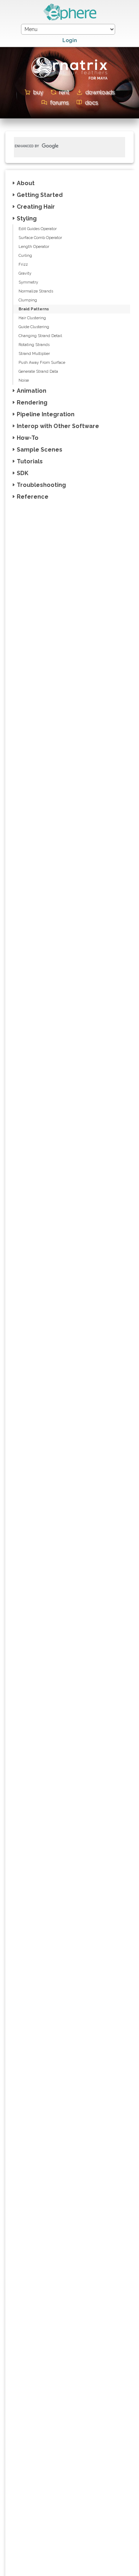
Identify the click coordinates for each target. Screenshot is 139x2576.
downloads (100, 92)
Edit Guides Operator (38, 229)
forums (59, 103)
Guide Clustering (34, 327)
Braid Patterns (34, 309)
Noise (24, 380)
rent (64, 92)
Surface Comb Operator (40, 238)
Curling (25, 256)
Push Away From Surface (42, 363)
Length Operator (34, 247)
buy (38, 92)
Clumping (28, 300)
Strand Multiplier (34, 354)
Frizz (23, 264)
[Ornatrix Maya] (69, 85)
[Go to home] (69, 19)
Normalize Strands (36, 291)
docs (91, 103)
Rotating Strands (34, 345)
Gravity (25, 273)
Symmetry (28, 282)
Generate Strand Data (38, 371)
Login (70, 40)
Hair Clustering (32, 318)
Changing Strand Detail (40, 336)
